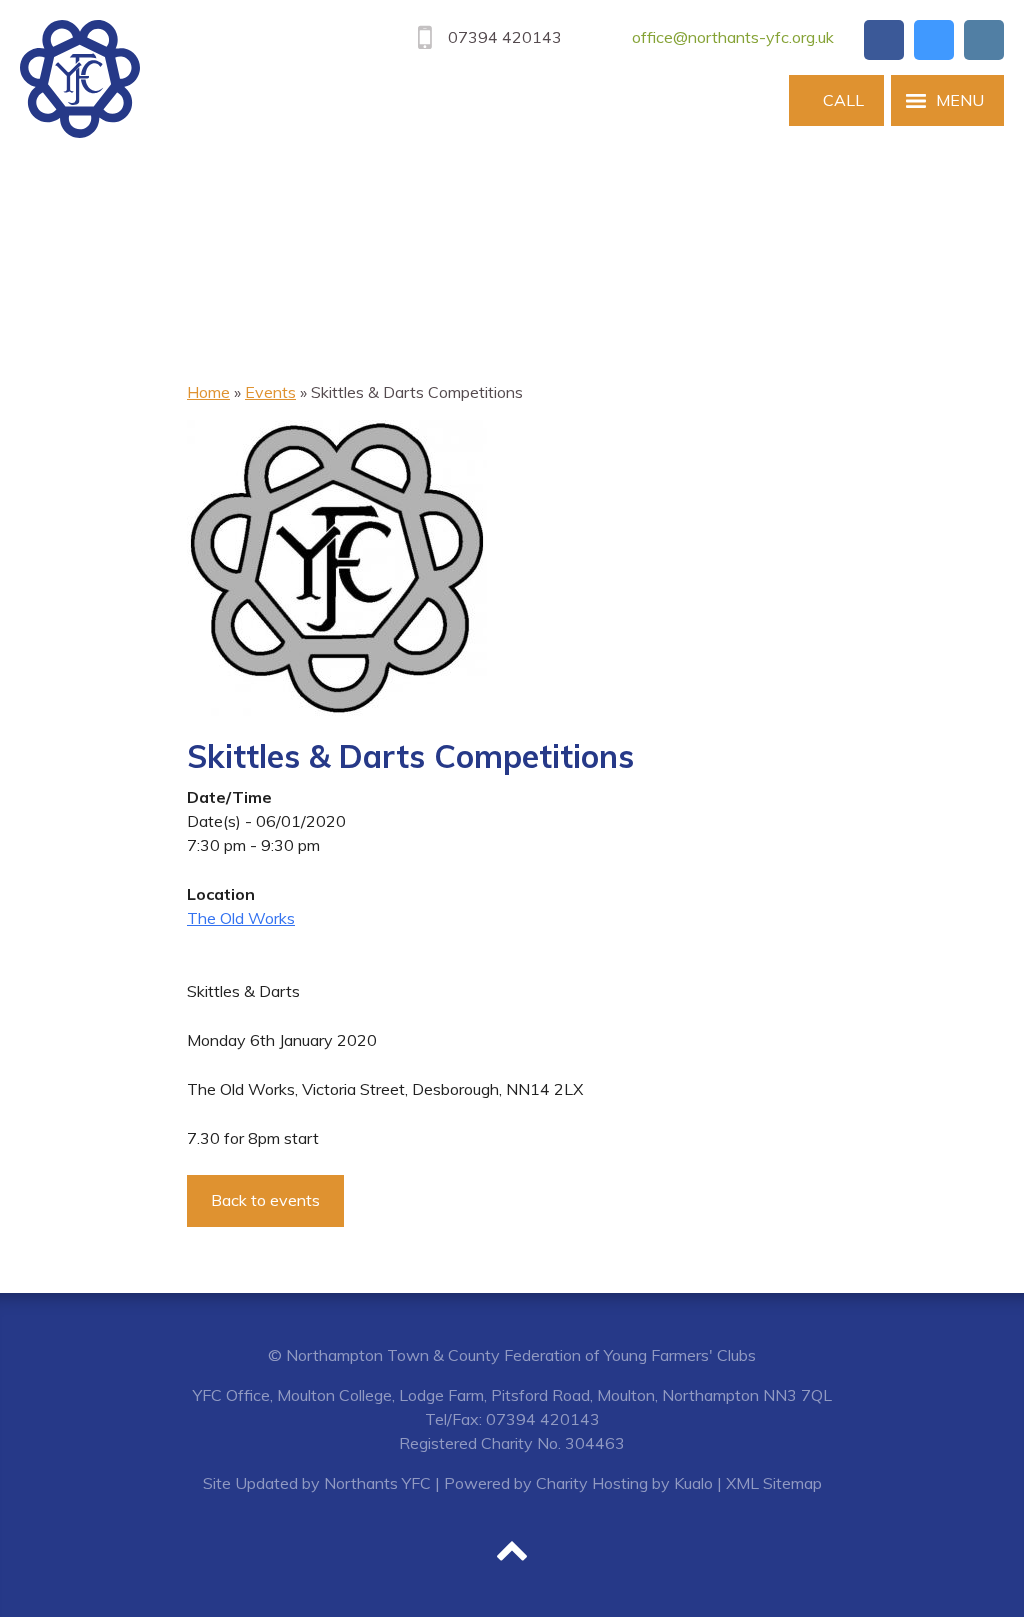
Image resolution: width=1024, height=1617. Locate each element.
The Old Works (241, 918)
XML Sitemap (774, 1483)
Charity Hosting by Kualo (624, 1483)
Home (208, 392)
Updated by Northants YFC (333, 1483)
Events (270, 392)
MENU (960, 100)
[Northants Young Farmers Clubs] (80, 79)
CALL (843, 100)
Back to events (265, 1200)
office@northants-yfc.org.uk (733, 37)
